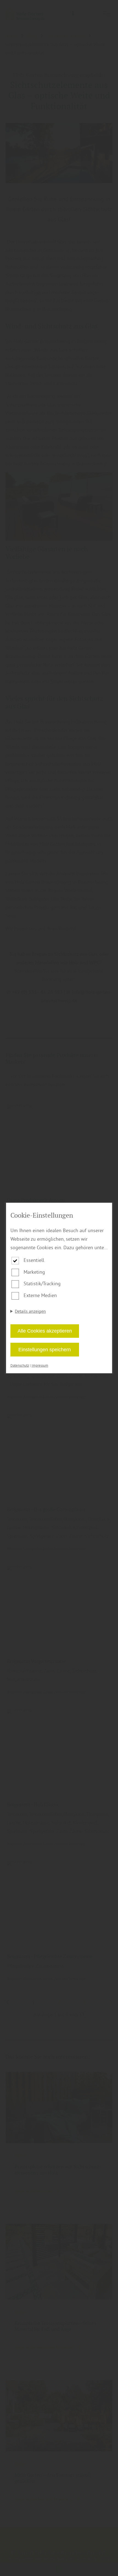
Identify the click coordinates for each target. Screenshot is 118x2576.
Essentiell (34, 1260)
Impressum (40, 1365)
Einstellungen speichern (45, 1350)
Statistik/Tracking (42, 1283)
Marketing (34, 1272)
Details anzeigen (30, 1311)
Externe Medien (40, 1295)
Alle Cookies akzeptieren (45, 1331)
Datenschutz (20, 1365)
